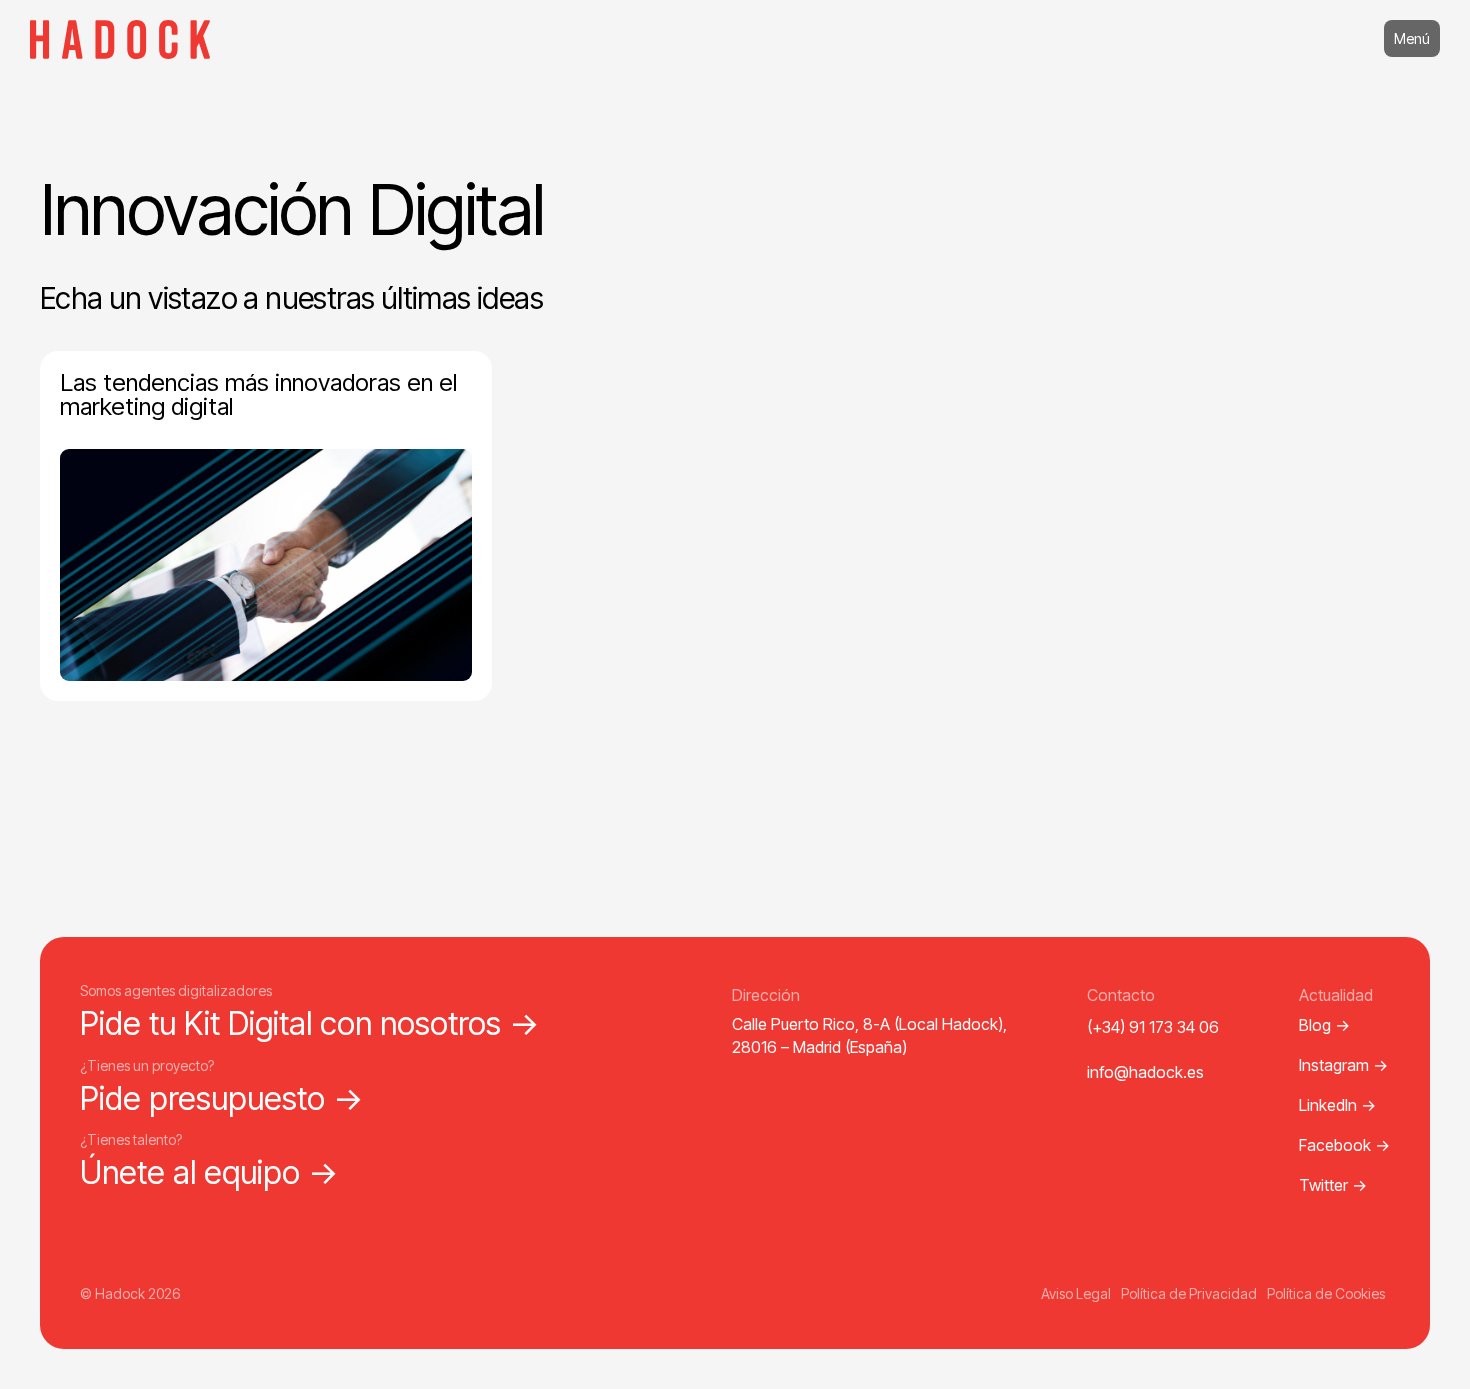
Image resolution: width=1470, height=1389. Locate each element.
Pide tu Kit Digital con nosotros (310, 1023)
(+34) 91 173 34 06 (1153, 1027)
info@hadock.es (1145, 1072)
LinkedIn (1337, 1105)
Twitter (1333, 1185)
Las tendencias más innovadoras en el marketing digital (258, 394)
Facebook (1344, 1145)
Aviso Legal (1076, 1293)
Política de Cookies (1326, 1293)
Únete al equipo (209, 1172)
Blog (1324, 1025)
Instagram (1343, 1065)
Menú (1412, 38)
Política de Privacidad (1189, 1293)
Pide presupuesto (222, 1098)
